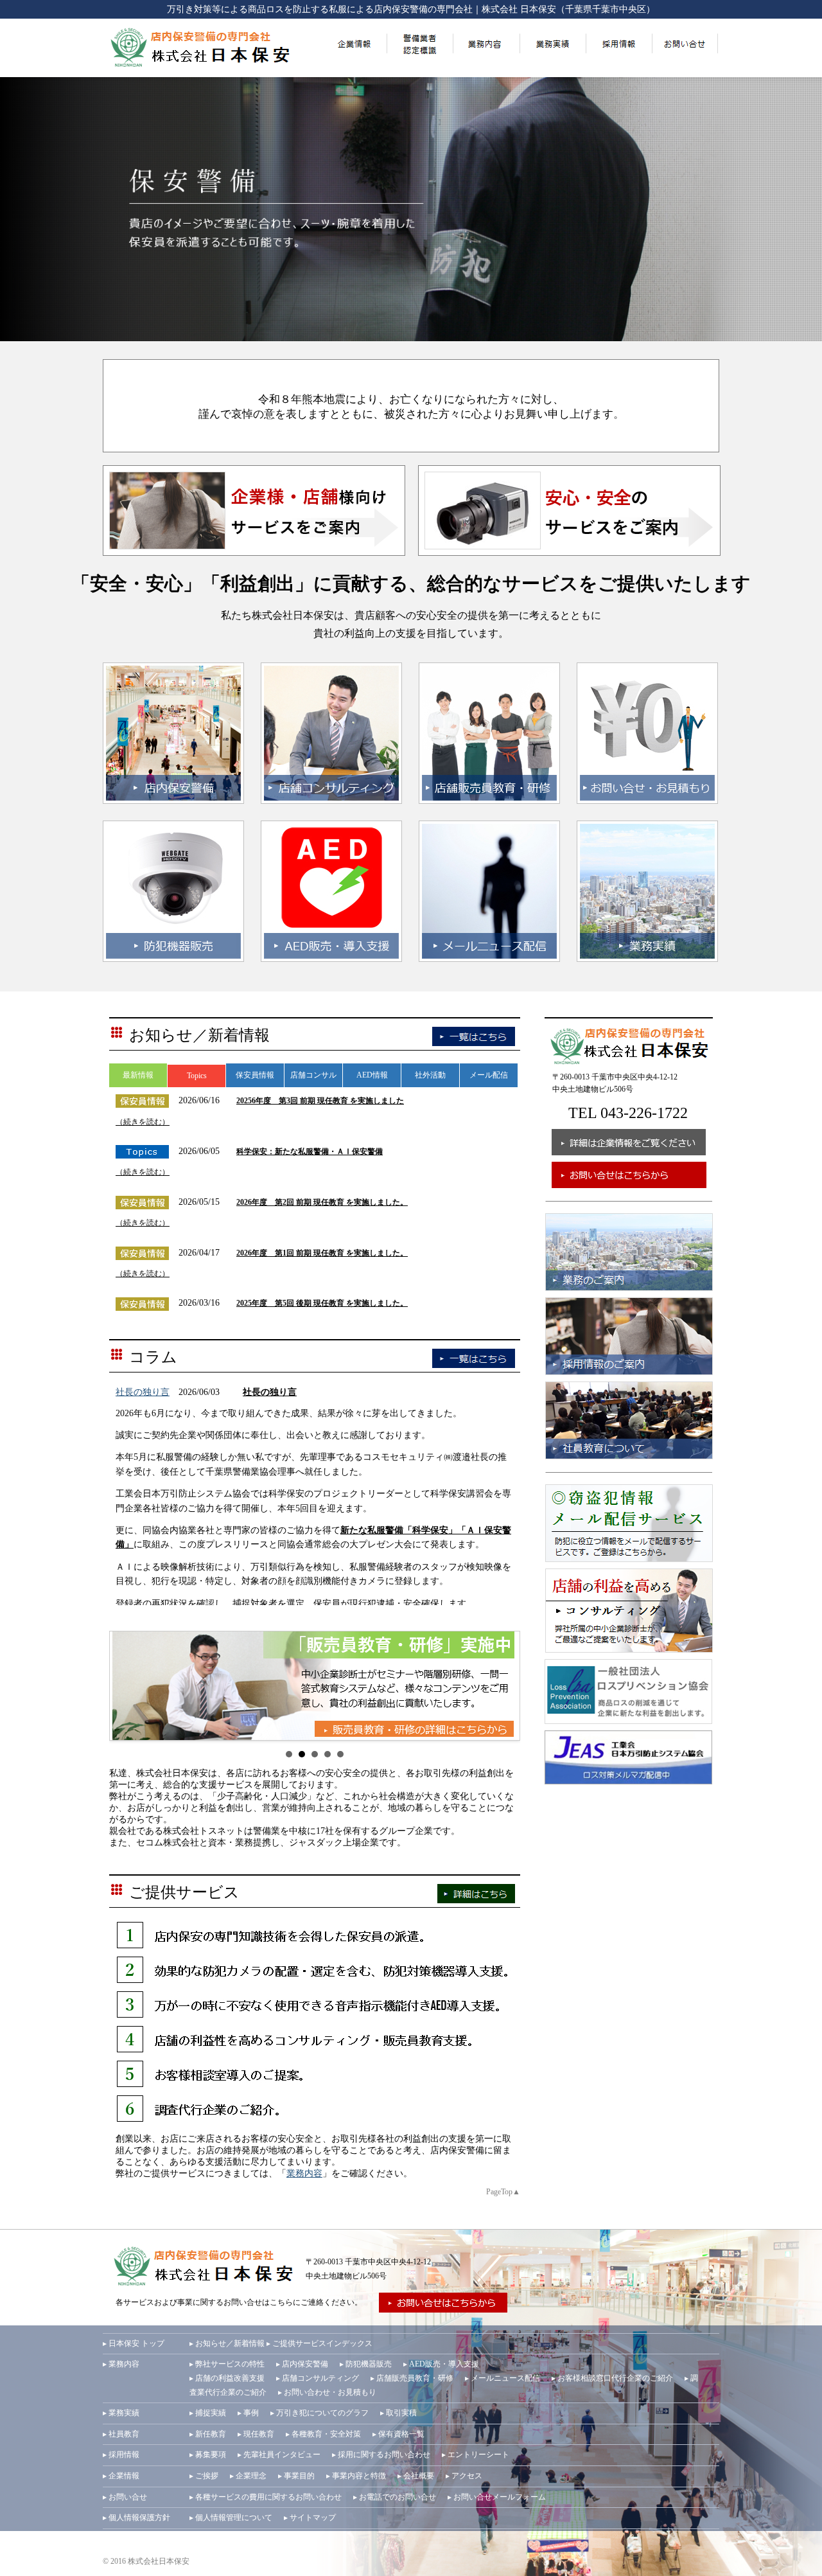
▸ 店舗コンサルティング (318, 2378)
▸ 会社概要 (416, 2476)
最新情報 (138, 1075)
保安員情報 (255, 1075)
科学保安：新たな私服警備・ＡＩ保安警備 (310, 1151)
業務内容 (304, 2173)
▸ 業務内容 (121, 2364)
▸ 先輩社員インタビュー (279, 2455)
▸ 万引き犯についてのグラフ (319, 2413)
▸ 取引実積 (398, 2413)
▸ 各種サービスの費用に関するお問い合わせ (266, 2497)
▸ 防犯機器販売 (366, 2364)
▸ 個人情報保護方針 (136, 2518)
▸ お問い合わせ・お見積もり (327, 2392)
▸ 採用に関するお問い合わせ (381, 2455)
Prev (126, 1686)
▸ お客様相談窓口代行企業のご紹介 (612, 2378)
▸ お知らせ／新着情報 (227, 2343)
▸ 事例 (248, 2413)
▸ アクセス (464, 2476)
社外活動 (430, 1075)
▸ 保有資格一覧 (398, 2434)
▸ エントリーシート (476, 2455)
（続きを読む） (143, 1122)
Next (503, 1686)
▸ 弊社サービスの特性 (227, 2364)
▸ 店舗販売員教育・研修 (412, 2378)
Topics (197, 1076)
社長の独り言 (143, 1392)
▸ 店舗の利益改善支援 (227, 2378)
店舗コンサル (313, 1075)
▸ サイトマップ (310, 2518)
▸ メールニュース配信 (503, 2378)
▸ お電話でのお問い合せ (395, 2497)
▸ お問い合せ (125, 2497)
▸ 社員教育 (121, 2434)
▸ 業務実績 (121, 2413)
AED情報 (372, 1075)
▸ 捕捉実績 (208, 2413)
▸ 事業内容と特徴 (356, 2476)
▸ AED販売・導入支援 (441, 2364)
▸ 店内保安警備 (302, 2364)
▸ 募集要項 (208, 2455)
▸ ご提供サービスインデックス (319, 2343)
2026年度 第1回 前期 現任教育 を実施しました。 (322, 1253)
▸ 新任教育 (208, 2434)
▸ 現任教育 (256, 2434)
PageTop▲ (503, 2192)
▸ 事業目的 (296, 2476)
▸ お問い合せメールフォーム (497, 2497)
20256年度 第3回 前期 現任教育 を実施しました (320, 1101)
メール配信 (489, 1075)
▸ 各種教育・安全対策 (323, 2434)
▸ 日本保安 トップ (134, 2343)
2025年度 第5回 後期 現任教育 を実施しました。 (322, 1303)
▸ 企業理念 (248, 2476)
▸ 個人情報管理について (231, 2518)
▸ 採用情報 (121, 2455)
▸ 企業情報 (121, 2476)
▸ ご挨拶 (204, 2476)
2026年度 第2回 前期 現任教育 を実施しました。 (322, 1202)
